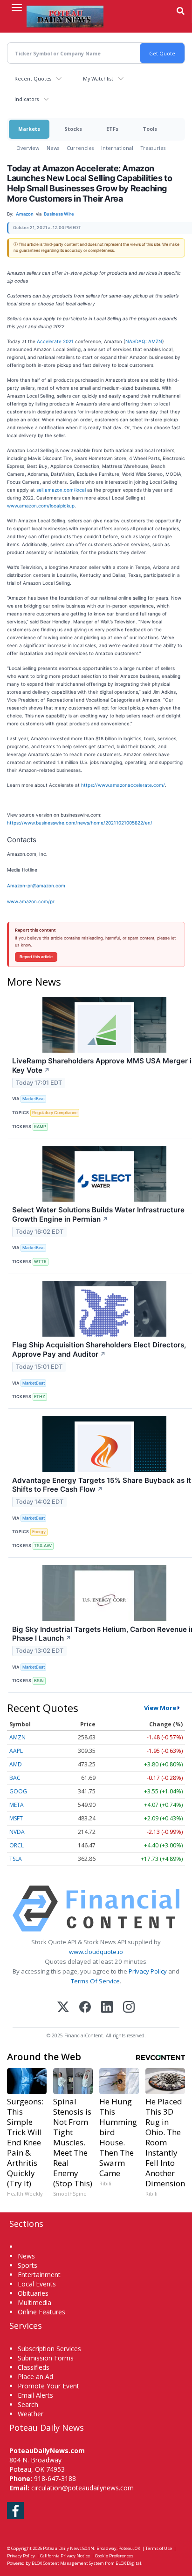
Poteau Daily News (62, 2548)
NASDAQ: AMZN (144, 341)
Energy (39, 1531)
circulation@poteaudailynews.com (82, 2488)
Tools (150, 129)
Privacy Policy (148, 1971)
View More (160, 1708)
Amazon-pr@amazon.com (36, 886)
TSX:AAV (43, 1545)
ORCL (17, 1845)
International (117, 148)
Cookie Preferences (114, 2556)
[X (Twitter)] (63, 2008)
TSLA (16, 1859)
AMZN (17, 1737)
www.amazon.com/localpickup (41, 506)
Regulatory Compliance (55, 1112)
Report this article (36, 957)
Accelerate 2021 (55, 341)
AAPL (16, 1751)
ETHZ (40, 1396)
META (17, 1805)
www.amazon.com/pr (31, 901)
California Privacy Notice (65, 2556)
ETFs (112, 129)
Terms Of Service (95, 1981)
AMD (16, 1764)
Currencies (80, 148)
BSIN (39, 1680)
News (53, 148)
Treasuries (153, 148)
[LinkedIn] (107, 2008)
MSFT (16, 1818)
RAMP (40, 1126)
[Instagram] (129, 2008)
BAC (15, 1778)
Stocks (73, 129)
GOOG (18, 1791)
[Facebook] (85, 2008)
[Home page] (65, 16)
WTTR (40, 1261)
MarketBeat (34, 1099)
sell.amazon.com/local (61, 490)
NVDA (17, 1832)
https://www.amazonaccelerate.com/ (123, 785)
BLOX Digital (128, 2563)
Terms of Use (159, 2548)
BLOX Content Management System (68, 2563)
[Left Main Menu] (17, 7)
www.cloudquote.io (96, 1952)
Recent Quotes (33, 78)
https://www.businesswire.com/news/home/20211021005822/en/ (80, 823)
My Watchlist (98, 78)
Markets (29, 129)
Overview (28, 148)
